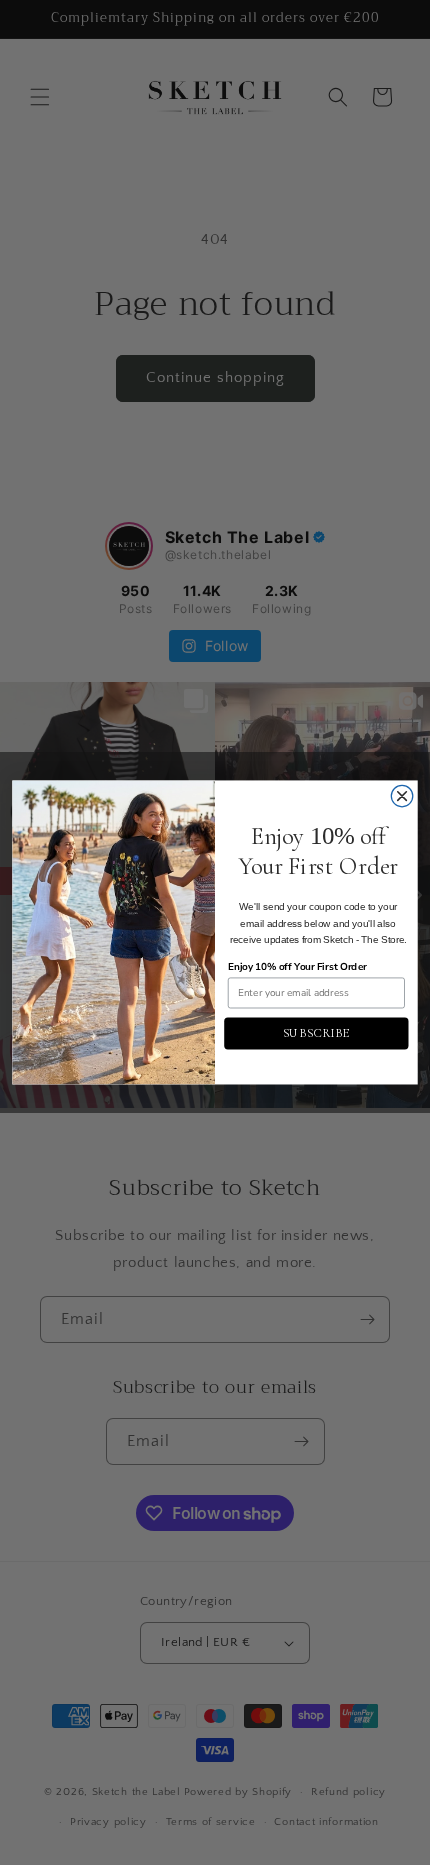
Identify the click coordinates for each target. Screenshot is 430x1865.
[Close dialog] (402, 796)
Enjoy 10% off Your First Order (297, 967)
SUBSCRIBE (317, 1033)
